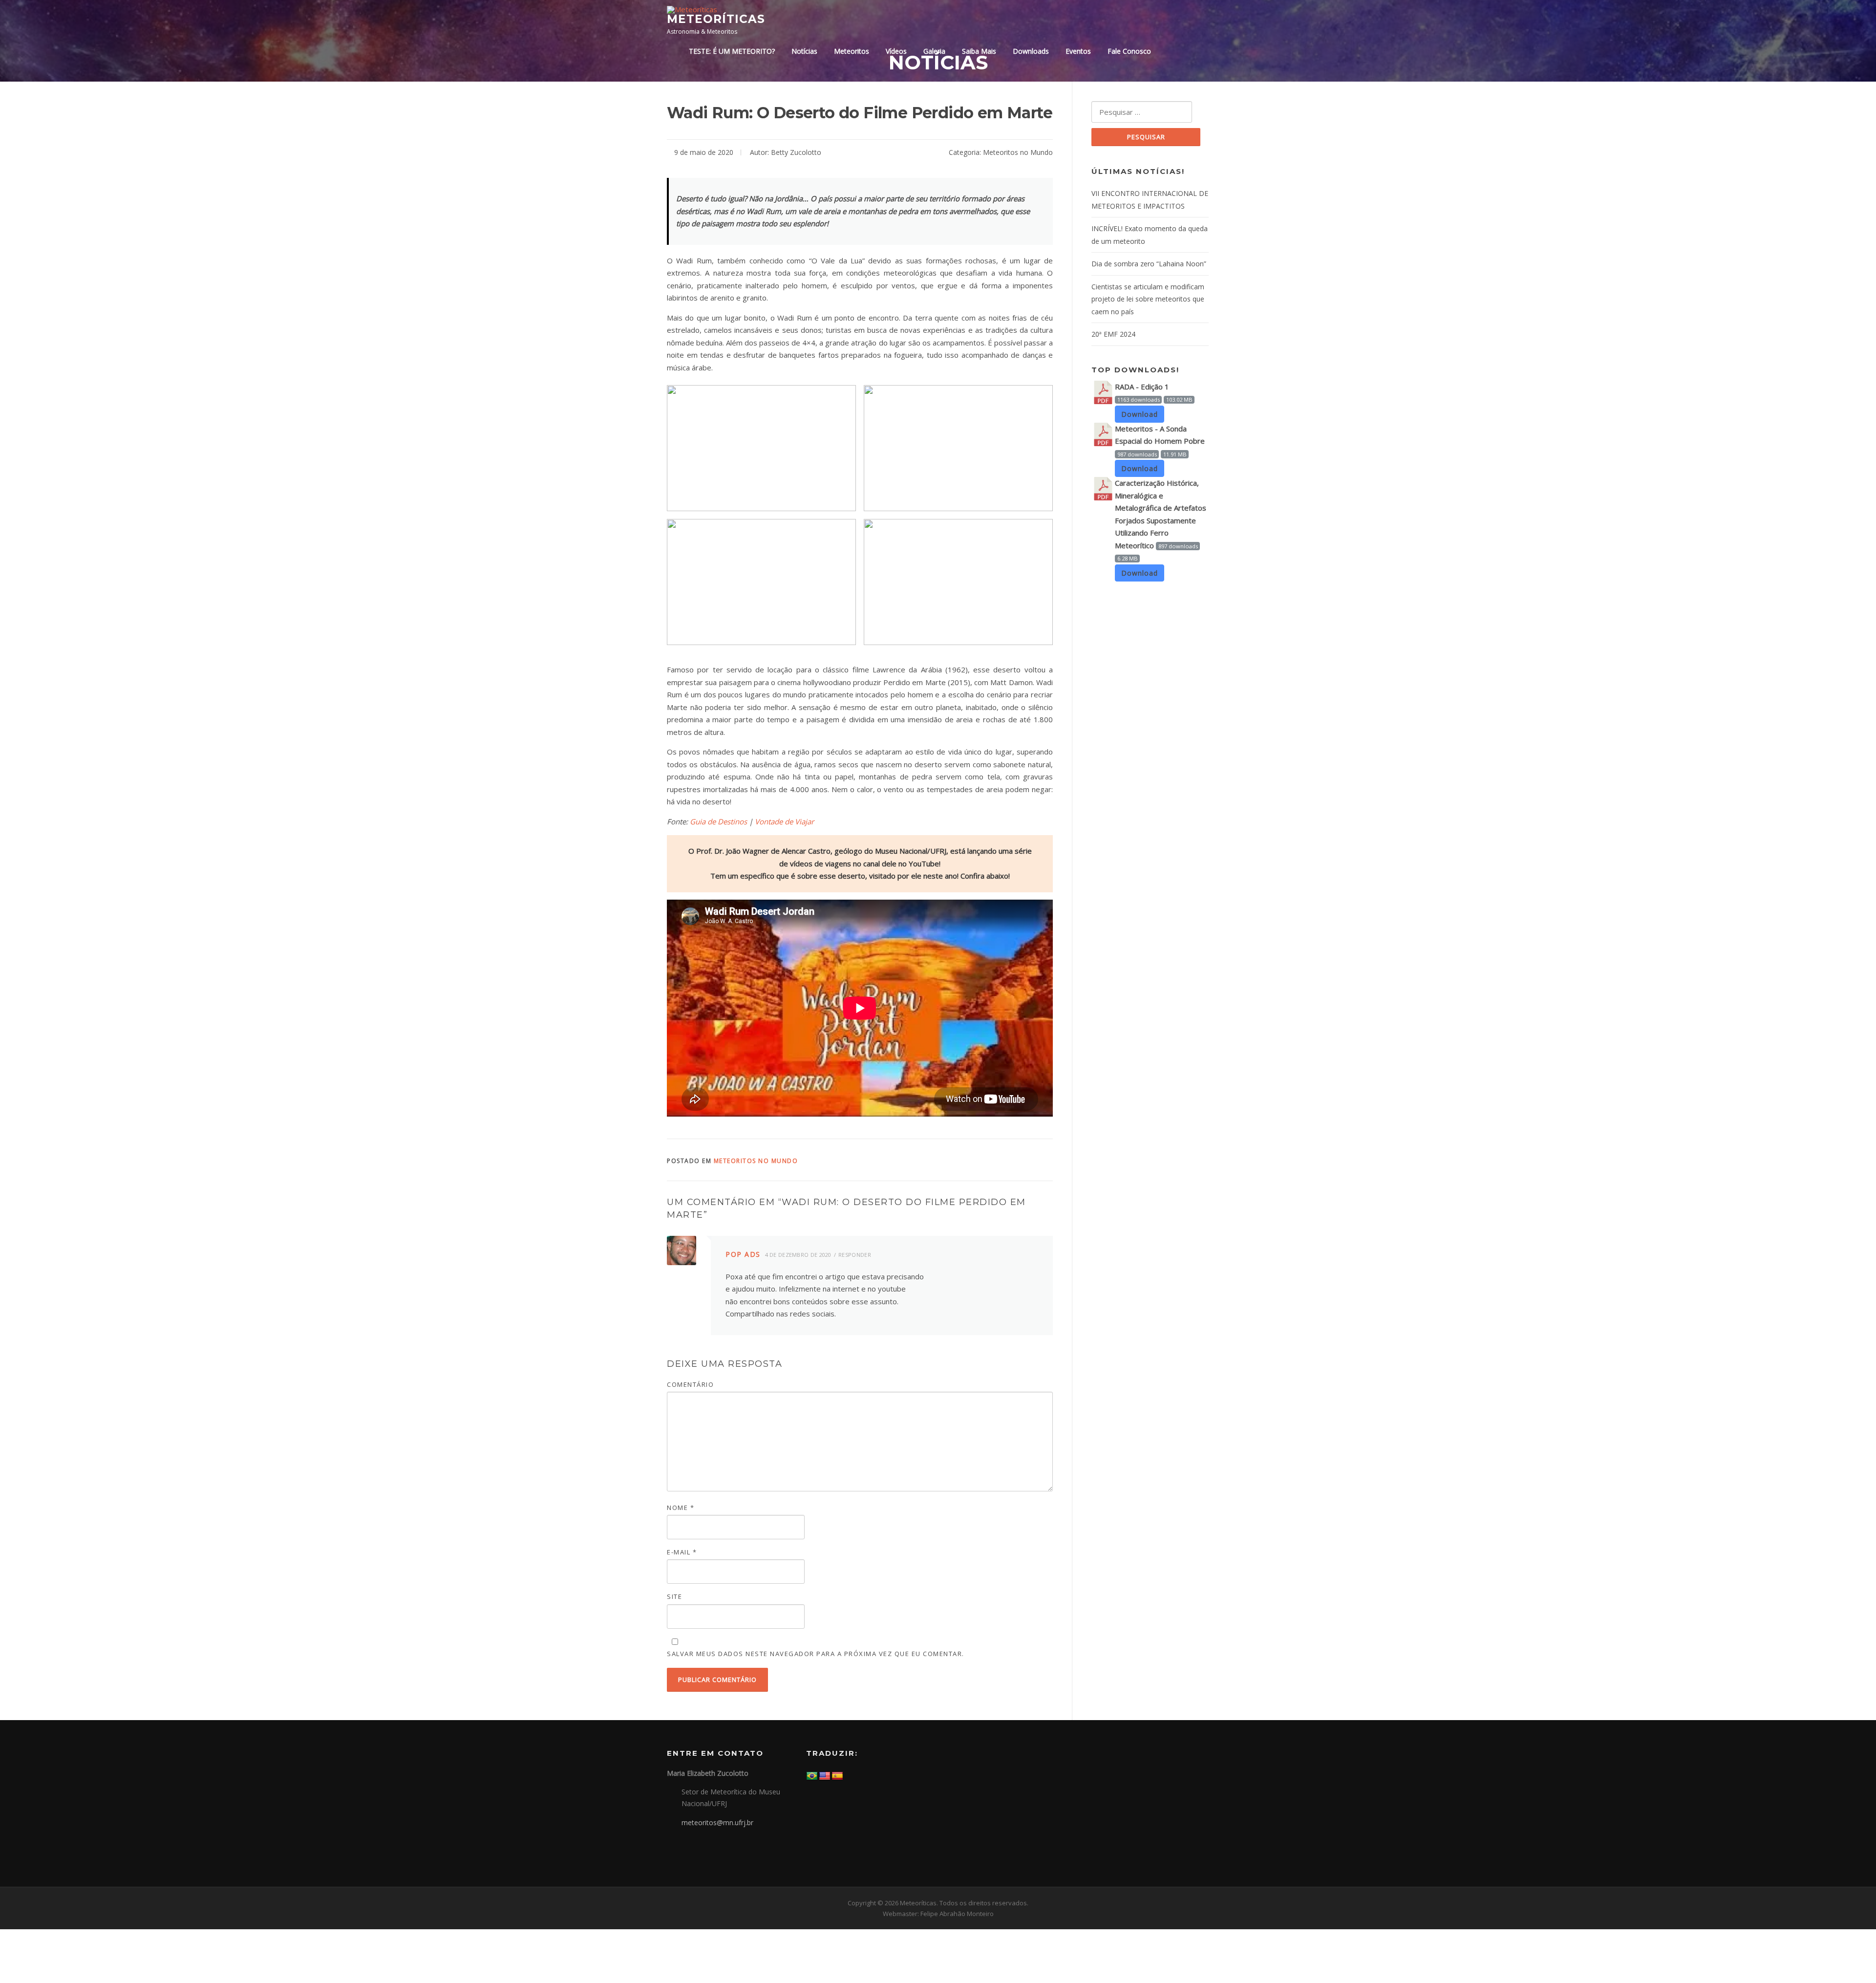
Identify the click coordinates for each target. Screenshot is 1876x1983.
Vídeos (896, 51)
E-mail (682, 1552)
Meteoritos (852, 51)
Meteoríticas (716, 19)
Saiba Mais (979, 51)
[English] (825, 1776)
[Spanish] (837, 1776)
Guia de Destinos (718, 821)
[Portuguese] (812, 1776)
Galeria (934, 51)
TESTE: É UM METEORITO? (732, 51)
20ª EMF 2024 (1113, 334)
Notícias (804, 51)
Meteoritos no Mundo (1018, 152)
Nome (681, 1508)
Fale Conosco (1129, 51)
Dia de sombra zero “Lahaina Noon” (1149, 264)
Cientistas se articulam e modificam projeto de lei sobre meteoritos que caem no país (1148, 299)
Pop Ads (743, 1254)
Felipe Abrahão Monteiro (957, 1914)
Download (1140, 414)
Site (674, 1596)
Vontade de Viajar (784, 821)
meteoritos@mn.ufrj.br (717, 1822)
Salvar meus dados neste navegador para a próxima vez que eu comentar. (816, 1654)
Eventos (1078, 51)
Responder (855, 1255)
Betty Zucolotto (796, 152)
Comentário (690, 1384)
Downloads (1031, 51)
